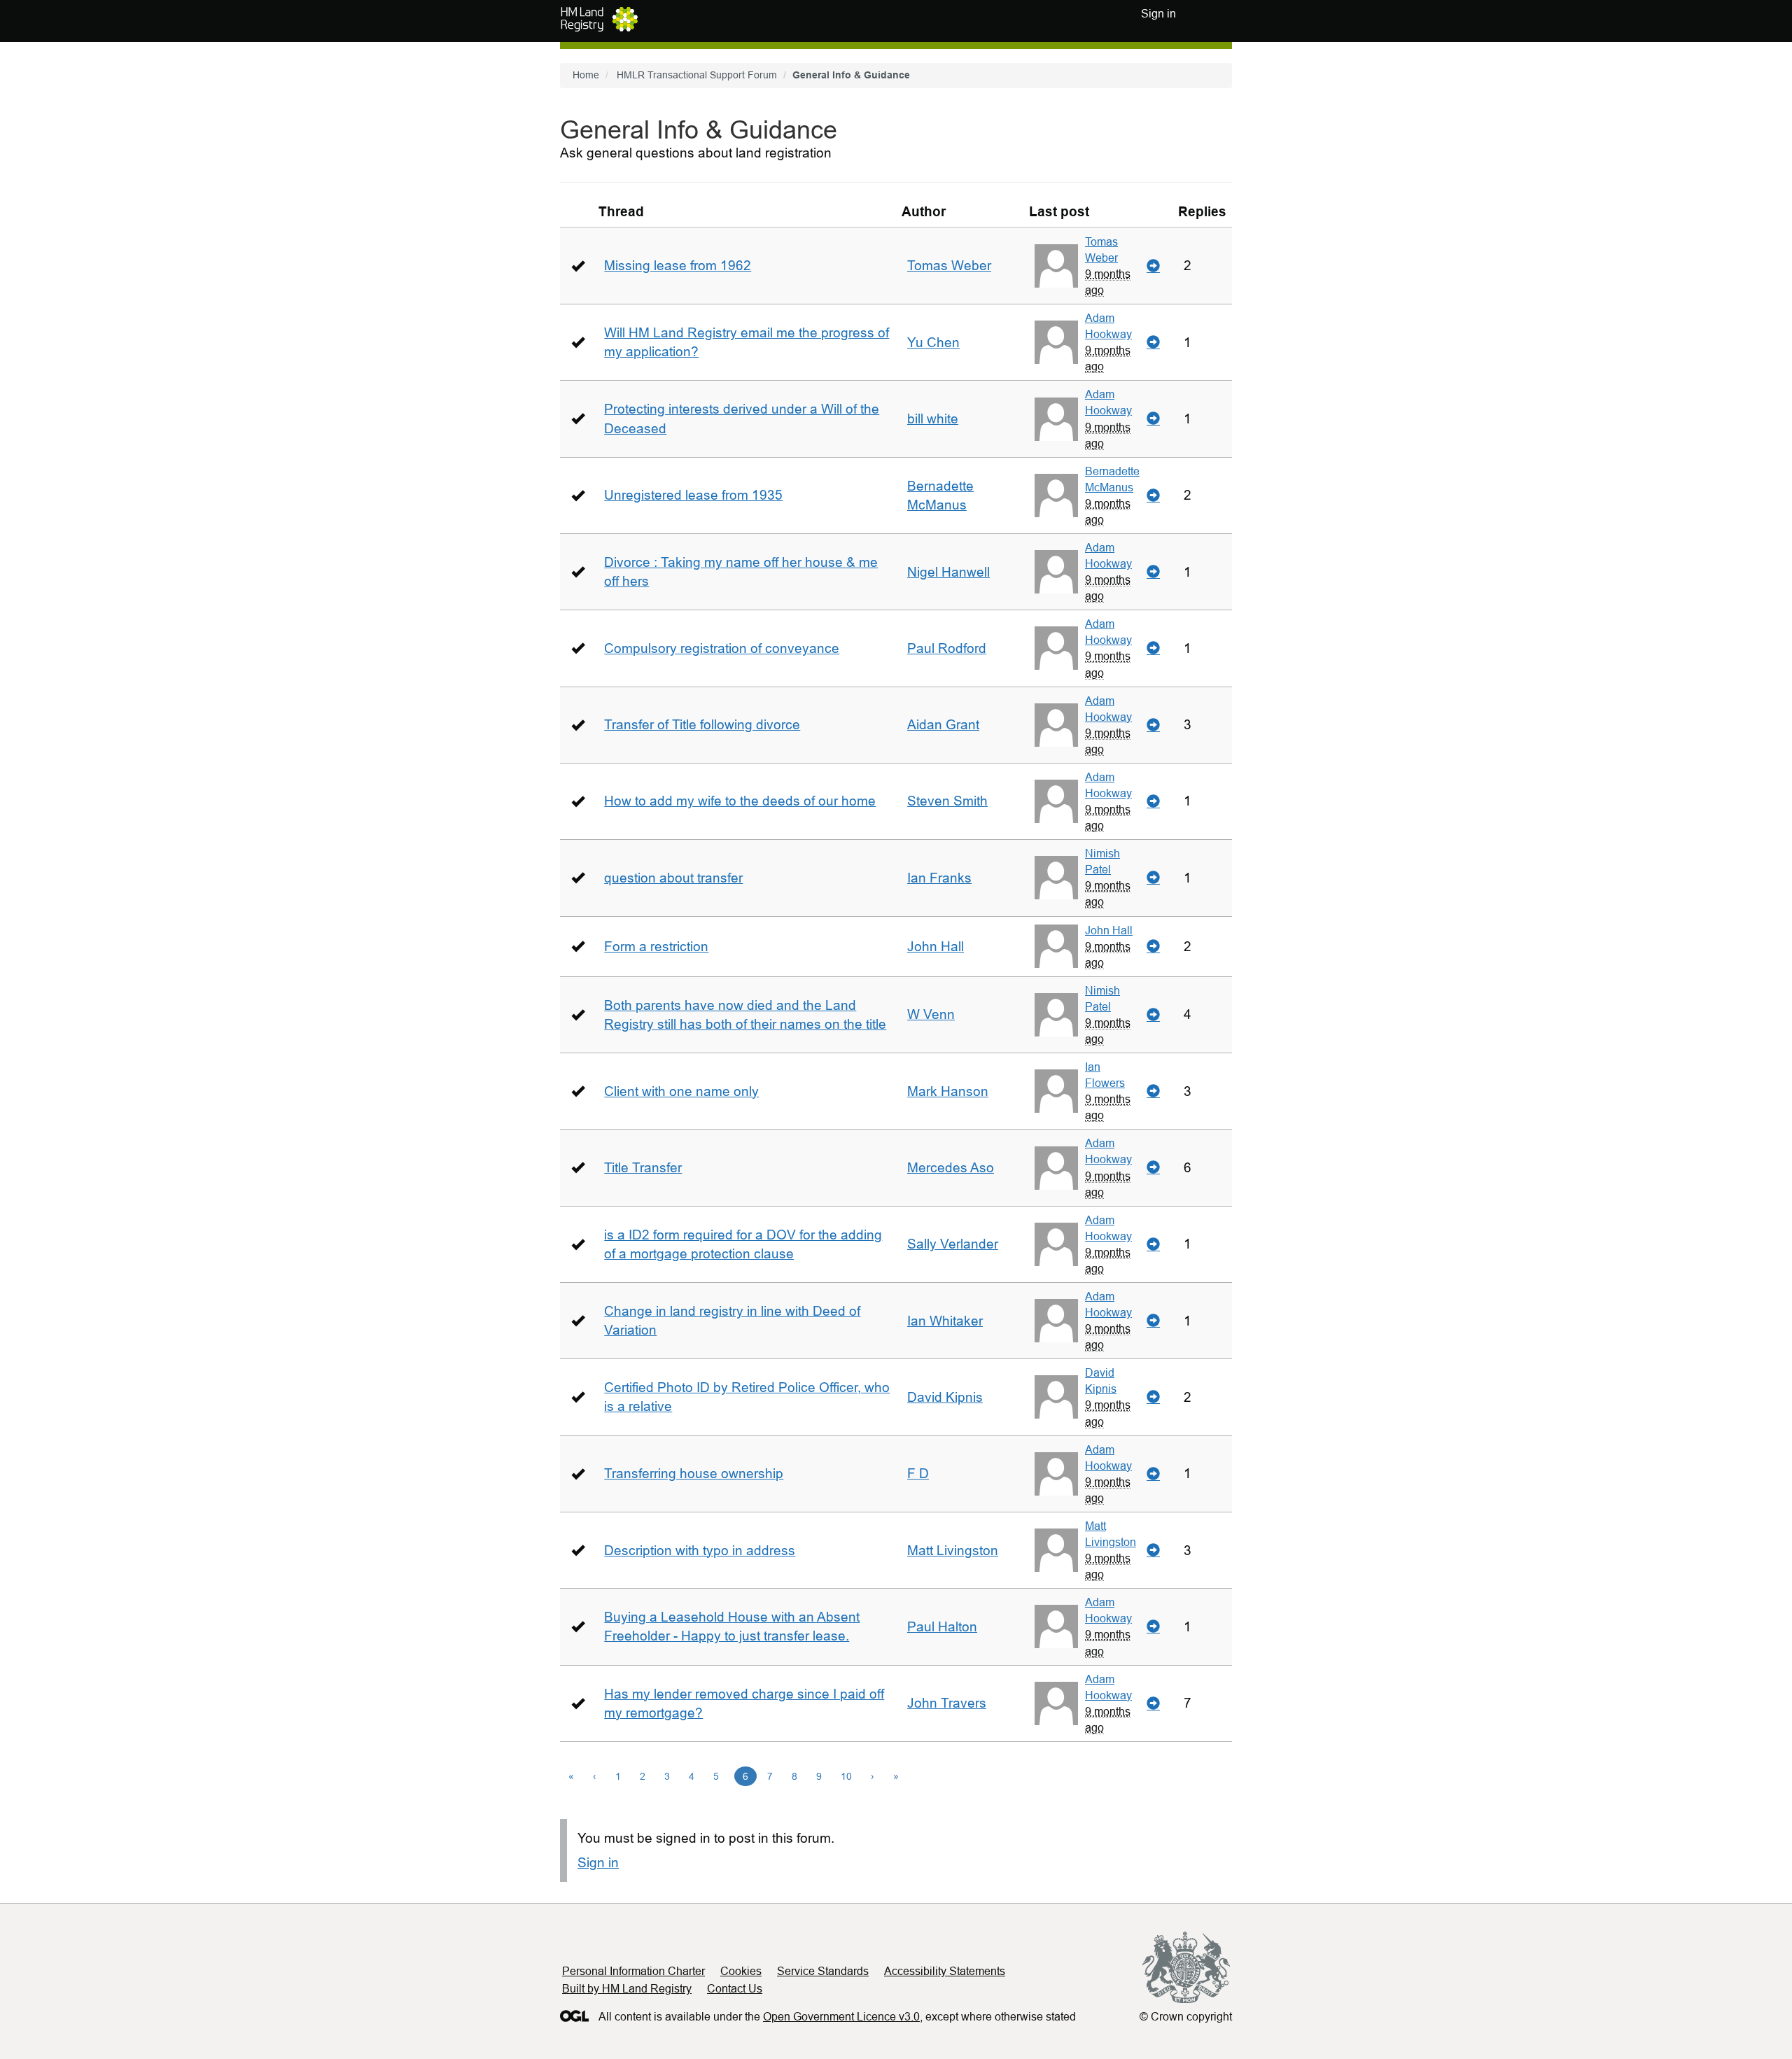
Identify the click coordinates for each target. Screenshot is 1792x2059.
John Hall (936, 947)
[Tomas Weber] (1056, 266)
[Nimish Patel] (1056, 878)
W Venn (931, 1014)
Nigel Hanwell (948, 572)
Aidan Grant (943, 725)
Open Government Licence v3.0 (841, 2017)
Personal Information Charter (633, 1971)
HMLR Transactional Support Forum (697, 75)
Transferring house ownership (694, 1474)
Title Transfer (643, 1168)
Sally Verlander (953, 1244)
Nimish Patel (1102, 861)
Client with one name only (681, 1091)
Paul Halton (942, 1627)
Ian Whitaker (945, 1321)
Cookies (741, 1971)
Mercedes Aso (951, 1168)
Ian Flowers (1105, 1075)
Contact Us (735, 1989)
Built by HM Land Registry (627, 1989)
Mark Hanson (948, 1091)
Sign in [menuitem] (1158, 14)
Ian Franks (939, 878)
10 (846, 1776)
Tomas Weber (949, 266)
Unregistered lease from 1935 (693, 495)
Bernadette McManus (1112, 479)
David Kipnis (945, 1397)
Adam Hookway (1108, 326)
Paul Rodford (947, 648)
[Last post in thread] (1153, 266)
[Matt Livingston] (1056, 1550)
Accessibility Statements (945, 1971)
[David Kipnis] (1056, 1397)
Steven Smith (947, 801)
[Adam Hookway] (1056, 342)
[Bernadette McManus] (1056, 496)
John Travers (947, 1703)
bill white (933, 419)
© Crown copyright (1186, 2017)
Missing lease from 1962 (678, 266)
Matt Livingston (953, 1551)
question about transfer (673, 878)
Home (586, 75)
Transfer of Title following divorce (702, 725)
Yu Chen (933, 343)
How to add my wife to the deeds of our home (740, 801)
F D (918, 1474)
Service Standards (823, 1971)
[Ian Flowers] (1056, 1091)
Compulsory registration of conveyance (722, 648)
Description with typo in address (700, 1551)
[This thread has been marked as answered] (578, 266)
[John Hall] (1056, 946)
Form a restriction (656, 947)
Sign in (598, 1863)
